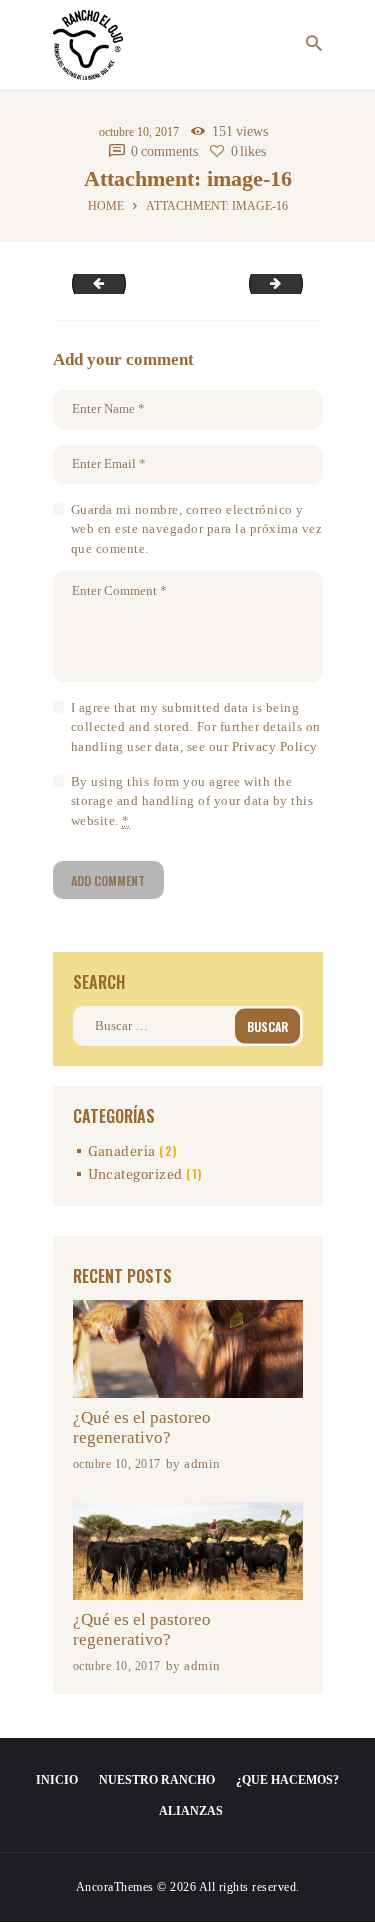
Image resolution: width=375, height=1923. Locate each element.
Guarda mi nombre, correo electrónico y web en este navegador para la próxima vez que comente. (197, 529)
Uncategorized (135, 1175)
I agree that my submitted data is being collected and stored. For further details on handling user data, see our (196, 727)
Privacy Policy (275, 746)
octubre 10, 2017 (139, 132)
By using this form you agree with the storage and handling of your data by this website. (192, 801)
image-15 (93, 283)
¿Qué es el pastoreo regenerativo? (142, 1427)
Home (106, 206)
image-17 (296, 283)
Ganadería (122, 1152)
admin (202, 1463)
